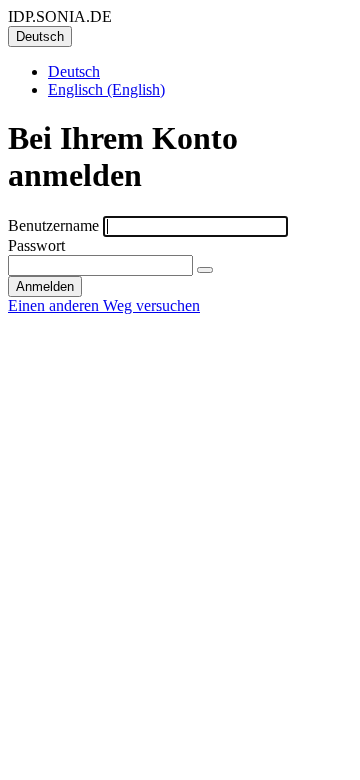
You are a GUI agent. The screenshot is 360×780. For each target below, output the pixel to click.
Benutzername (53, 225)
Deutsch (40, 36)
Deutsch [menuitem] (74, 71)
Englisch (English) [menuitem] (106, 89)
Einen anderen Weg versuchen (104, 305)
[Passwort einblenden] (205, 270)
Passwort (36, 245)
